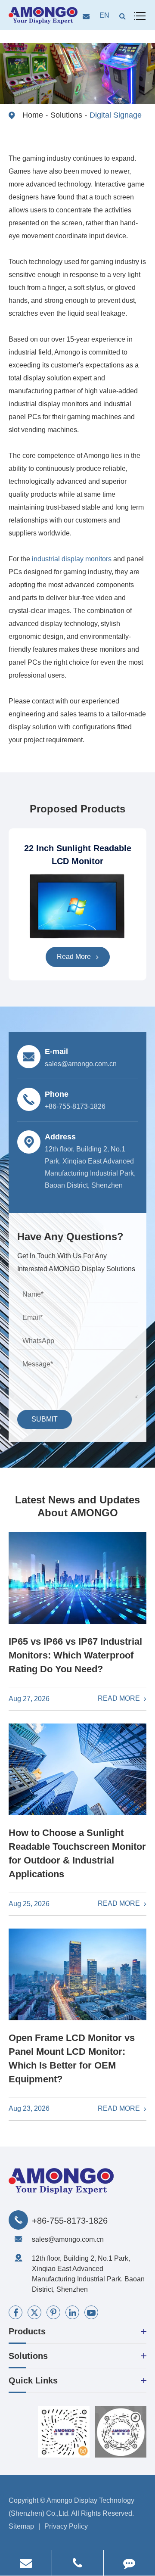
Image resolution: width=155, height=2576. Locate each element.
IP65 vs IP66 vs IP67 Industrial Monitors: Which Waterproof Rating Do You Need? (75, 1655)
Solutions (66, 115)
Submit (45, 1419)
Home (33, 115)
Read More (75, 957)
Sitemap (21, 2526)
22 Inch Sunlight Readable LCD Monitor (78, 855)
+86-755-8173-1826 (70, 2221)
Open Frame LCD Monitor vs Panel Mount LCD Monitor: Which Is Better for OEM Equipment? (72, 2058)
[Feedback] (129, 2563)
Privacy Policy (66, 2526)
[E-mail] (26, 2563)
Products (27, 2331)
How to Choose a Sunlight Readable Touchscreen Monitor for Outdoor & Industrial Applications (77, 1853)
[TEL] (78, 2563)
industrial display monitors (72, 559)
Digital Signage (116, 115)
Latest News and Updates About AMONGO (77, 1506)
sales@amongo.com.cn (68, 2239)
